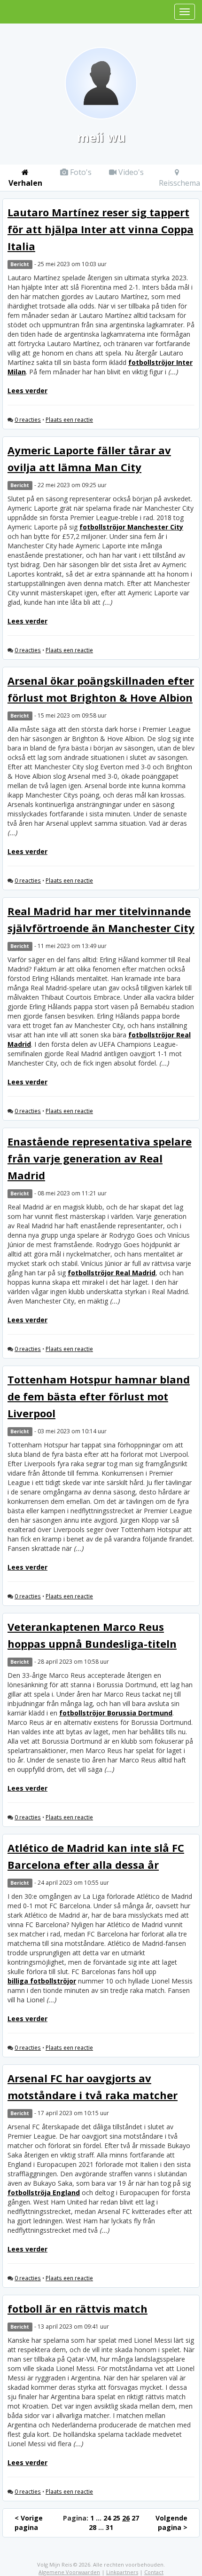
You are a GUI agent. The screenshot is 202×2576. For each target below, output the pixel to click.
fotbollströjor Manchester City (131, 527)
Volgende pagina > (171, 2523)
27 (135, 2518)
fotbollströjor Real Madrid (112, 1273)
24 (107, 2518)
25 (117, 2518)
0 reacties (28, 419)
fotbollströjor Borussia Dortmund (116, 1713)
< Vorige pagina (29, 2523)
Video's (130, 172)
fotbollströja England (44, 2193)
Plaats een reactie (69, 419)
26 (126, 2518)
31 (109, 2527)
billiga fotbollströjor (42, 1981)
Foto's (80, 172)
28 (93, 2527)
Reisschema (179, 183)
